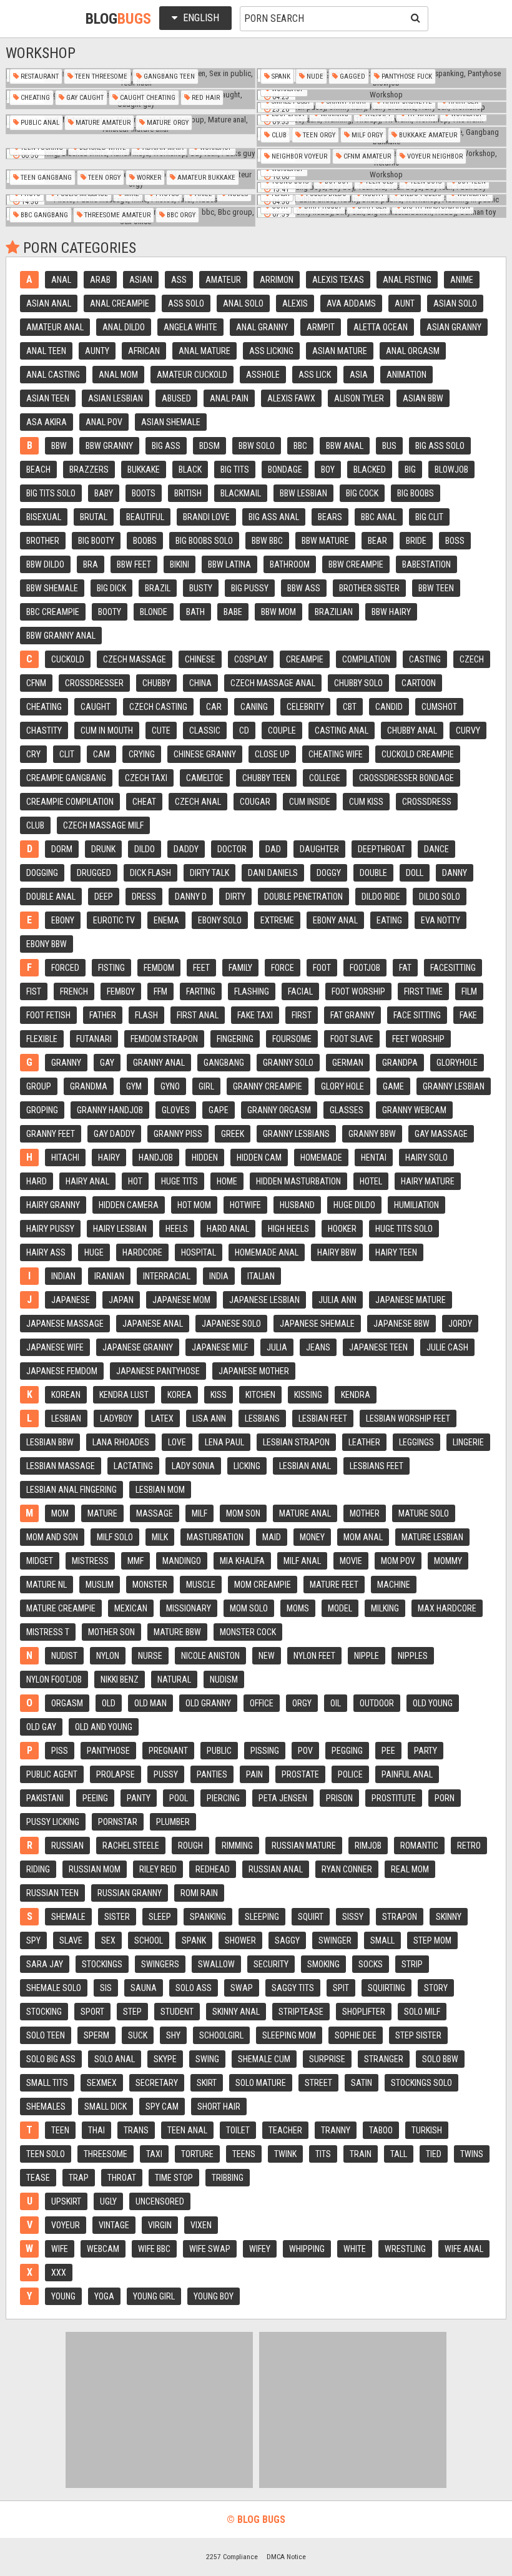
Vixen (201, 2225)
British (188, 493)
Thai (96, 2130)
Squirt (311, 1917)
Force (283, 968)
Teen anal (187, 2130)
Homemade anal (267, 1252)
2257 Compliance (232, 2557)
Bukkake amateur (427, 135)
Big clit (429, 517)
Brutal (94, 517)
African (144, 351)
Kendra (356, 1395)
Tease (38, 2178)
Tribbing (228, 2178)
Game (393, 1086)
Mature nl (47, 1585)
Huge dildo (354, 1205)
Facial (300, 991)
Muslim (100, 1585)
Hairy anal (87, 1181)
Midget (40, 1561)
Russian (67, 1846)
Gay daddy (114, 1134)
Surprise (327, 2059)
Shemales (46, 2107)
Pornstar (118, 1822)
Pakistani (45, 1798)
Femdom (159, 968)
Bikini (180, 564)
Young (63, 2296)
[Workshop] (382, 95)
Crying (142, 754)
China (200, 683)
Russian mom (95, 1869)
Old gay (41, 1727)
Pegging (347, 1751)
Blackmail (241, 493)
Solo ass (194, 1988)
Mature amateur (102, 123)
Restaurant (39, 76)
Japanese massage (65, 1324)
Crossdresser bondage (406, 778)
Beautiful (145, 517)
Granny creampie (268, 1086)
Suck (138, 2035)
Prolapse (116, 1774)
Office (262, 1703)
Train (361, 2154)
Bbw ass (304, 588)
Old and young (104, 1727)
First (302, 1015)
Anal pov (104, 422)
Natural (174, 1679)
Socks (371, 1964)
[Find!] (413, 17)
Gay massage (441, 1134)
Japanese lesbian (264, 1300)
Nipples (413, 1656)
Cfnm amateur (366, 156)
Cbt (350, 707)
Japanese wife (55, 1347)
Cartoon (419, 683)
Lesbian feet (323, 1418)
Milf (199, 1513)
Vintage (114, 2225)
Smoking (323, 1964)
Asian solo (455, 303)
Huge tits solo (404, 1229)
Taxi (154, 2154)
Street (318, 2083)
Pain (254, 1774)
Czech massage (135, 659)
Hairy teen (396, 1252)
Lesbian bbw (50, 1442)
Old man (150, 1703)
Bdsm (209, 446)
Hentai (374, 1158)
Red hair (205, 98)
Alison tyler (359, 398)
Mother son (111, 1632)
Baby (104, 493)
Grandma (89, 1086)
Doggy (329, 873)
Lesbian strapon (296, 1442)
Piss (60, 1751)
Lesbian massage (61, 1466)
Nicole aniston (210, 1656)
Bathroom (290, 564)
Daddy (186, 849)
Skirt (207, 2083)
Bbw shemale (52, 588)
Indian (63, 1276)
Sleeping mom (289, 2035)
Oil (336, 1703)
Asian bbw (423, 398)
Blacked (370, 469)
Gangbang (224, 1063)
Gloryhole (457, 1063)
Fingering (235, 1039)
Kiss (219, 1395)
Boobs (145, 541)
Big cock (362, 493)
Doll (415, 873)
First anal (198, 1015)
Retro (469, 1846)
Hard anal (228, 1229)
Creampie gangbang (66, 778)
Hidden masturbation (298, 1181)
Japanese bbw (401, 1324)
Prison (339, 1798)
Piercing (223, 1798)
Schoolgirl (221, 2035)
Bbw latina (229, 564)
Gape (219, 1110)
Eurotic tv (114, 920)
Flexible (42, 1039)
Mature (102, 1513)
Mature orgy (167, 123)
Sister (117, 1917)
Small (382, 1940)
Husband (297, 1205)
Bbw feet (134, 564)
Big (410, 469)
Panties (212, 1774)
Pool (179, 1798)
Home (227, 1181)
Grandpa (400, 1063)
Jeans (318, 1347)
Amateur (223, 280)
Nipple (367, 1656)
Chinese (200, 659)
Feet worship (418, 1039)
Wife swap (210, 2249)
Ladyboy (116, 1418)
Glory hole (342, 1086)
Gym (134, 1086)
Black (190, 469)
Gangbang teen (168, 76)
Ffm (160, 991)
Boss (455, 541)
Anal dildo (124, 327)
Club (278, 135)
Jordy (460, 1324)
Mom (60, 1513)
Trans (136, 2130)
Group (39, 1086)
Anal (61, 280)
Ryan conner (347, 1869)
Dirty (235, 897)
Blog (118, 19)
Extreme (277, 920)
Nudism (224, 1679)
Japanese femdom (62, 1371)
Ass (179, 280)
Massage (155, 1513)
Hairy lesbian (120, 1229)
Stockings (102, 1964)
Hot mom (194, 1205)
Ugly (108, 2201)
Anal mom (118, 375)
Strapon (400, 1917)
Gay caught (84, 98)
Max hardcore (447, 1608)
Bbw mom (278, 612)
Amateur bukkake (205, 178)
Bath (195, 612)
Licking (247, 1466)
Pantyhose (108, 1751)
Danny (455, 873)
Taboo (381, 2130)
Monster (150, 1585)
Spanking (208, 1917)
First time (423, 991)
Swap (242, 1988)
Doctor (232, 849)
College (325, 778)
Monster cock (248, 1632)
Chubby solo (358, 683)
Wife (60, 2249)
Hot (135, 1181)
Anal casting (53, 375)
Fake (468, 1015)
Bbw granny (109, 446)
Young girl (154, 2296)
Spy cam (162, 2107)
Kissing (308, 1395)
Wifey (260, 2249)
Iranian (109, 1276)
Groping (42, 1110)
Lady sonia (193, 1466)
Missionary (189, 1608)
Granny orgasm (279, 1110)
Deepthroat (382, 849)
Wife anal (464, 2249)
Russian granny (130, 1893)
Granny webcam (414, 1110)
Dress (144, 897)
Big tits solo (51, 493)
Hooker (342, 1229)
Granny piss (178, 1134)
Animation (406, 375)
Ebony (63, 920)
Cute (161, 730)
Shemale (68, 1917)
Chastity (44, 730)
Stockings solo (421, 2083)
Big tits (235, 469)
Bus (389, 446)
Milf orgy (366, 135)
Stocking (44, 2012)
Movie (351, 1561)
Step (132, 2012)
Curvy (468, 730)
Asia (359, 375)
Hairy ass (46, 1252)
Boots (144, 493)
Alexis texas (338, 280)
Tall (399, 2154)
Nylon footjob (54, 1679)
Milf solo (115, 1537)
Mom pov (398, 1561)
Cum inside (310, 802)
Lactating (133, 1466)
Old (109, 1703)
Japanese (71, 1300)
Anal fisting (407, 280)
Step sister (418, 2035)
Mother (365, 1513)
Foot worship (358, 991)
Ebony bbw (47, 944)
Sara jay (45, 1964)
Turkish (427, 2130)
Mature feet (334, 1585)
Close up (272, 754)
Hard (37, 1181)
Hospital (199, 1252)
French (74, 991)
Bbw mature (325, 541)
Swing (207, 2059)
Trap (79, 2178)
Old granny (208, 1703)
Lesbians (262, 1418)
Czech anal (198, 802)
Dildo (145, 849)
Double (373, 873)
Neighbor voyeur (298, 156)
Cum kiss (366, 802)
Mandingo (182, 1561)
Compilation (366, 659)
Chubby (156, 683)
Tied (434, 2154)
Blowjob (451, 469)
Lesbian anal (305, 1466)
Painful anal (407, 1774)
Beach (38, 469)
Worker (148, 178)
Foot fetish (48, 1015)
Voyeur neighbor (434, 156)
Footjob (365, 968)
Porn (445, 1798)
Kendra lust (124, 1395)
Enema (166, 920)
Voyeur (66, 2225)
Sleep (160, 1917)
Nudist (64, 1656)
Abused (176, 398)
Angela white (190, 327)
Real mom (410, 1869)
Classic (205, 730)
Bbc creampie (53, 612)
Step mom (432, 1940)
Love (177, 1442)
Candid (389, 707)
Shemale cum (264, 2059)
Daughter (319, 849)
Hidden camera (129, 1205)
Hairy (109, 1158)
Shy (173, 2035)
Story (436, 1988)
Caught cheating (147, 98)
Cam (101, 754)
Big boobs (416, 493)
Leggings (416, 1442)
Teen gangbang (45, 178)
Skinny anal (236, 2012)
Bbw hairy (391, 612)
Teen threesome (100, 76)
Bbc (300, 446)
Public (219, 1751)
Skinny (449, 1917)
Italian (261, 1276)
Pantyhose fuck (406, 76)
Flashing (252, 991)
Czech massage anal (273, 683)
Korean (66, 1395)
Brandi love (206, 517)
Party (426, 1751)
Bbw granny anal (61, 636)
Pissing (265, 1751)
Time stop (174, 2178)
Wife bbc (154, 2249)
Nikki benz (120, 1679)
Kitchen (260, 1395)
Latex (162, 1418)
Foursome (292, 1039)
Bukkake (144, 469)
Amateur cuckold (192, 375)
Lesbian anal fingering (71, 1490)
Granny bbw (372, 1134)
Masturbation (215, 1537)
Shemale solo (54, 1988)
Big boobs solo (204, 541)
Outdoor (377, 1703)
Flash (146, 1015)
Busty (201, 588)
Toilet (238, 2130)
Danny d (191, 897)
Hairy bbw (337, 1252)
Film (469, 991)
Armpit (321, 327)
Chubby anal (412, 730)
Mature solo (424, 1513)
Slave (71, 1940)
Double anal (51, 897)
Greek (233, 1134)
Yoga (104, 2296)
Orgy (302, 1703)
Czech (472, 659)
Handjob (156, 1158)
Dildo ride (381, 897)
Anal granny (262, 327)
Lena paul (224, 1442)
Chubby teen (266, 778)
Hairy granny (53, 1205)
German (348, 1063)
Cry (33, 754)
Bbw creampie (356, 564)
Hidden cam (259, 1158)
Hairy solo (426, 1158)
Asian (141, 280)
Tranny (336, 2130)
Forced (65, 968)
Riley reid (158, 1869)
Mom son (243, 1513)
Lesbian (66, 1418)
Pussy (166, 1774)
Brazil (158, 588)
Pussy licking (53, 1822)
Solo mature (261, 2083)
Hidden (205, 1158)
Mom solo (249, 1608)
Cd (244, 730)
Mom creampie (263, 1585)
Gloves (176, 1110)
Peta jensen (283, 1798)
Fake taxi (255, 1015)
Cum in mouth (107, 730)
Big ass (166, 446)
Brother (43, 541)
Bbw (59, 446)
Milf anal (302, 1561)
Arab (100, 280)
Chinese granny (205, 754)
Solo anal (115, 2059)
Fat (405, 968)
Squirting (386, 1988)
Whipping (307, 2249)
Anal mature (204, 351)
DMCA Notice (286, 2557)
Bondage (285, 469)
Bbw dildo (45, 564)
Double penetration (303, 897)
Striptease (301, 2012)
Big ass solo (440, 446)
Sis (106, 1988)
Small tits (47, 2083)
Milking (385, 1608)
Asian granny (454, 327)
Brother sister (369, 588)
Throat (122, 2178)
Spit (341, 1988)
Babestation (426, 564)
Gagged (352, 76)
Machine (394, 1585)
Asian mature (340, 351)
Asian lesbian (116, 398)
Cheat (144, 802)
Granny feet (51, 1134)
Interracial (167, 1276)
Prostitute (394, 1798)
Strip (412, 1964)
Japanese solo (231, 1324)
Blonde (154, 612)
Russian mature (304, 1846)
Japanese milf (220, 1347)
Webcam (103, 2249)
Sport (92, 2012)
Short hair (219, 2107)
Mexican (131, 1608)
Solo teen (46, 2035)
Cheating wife (336, 754)
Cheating (34, 98)
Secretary (157, 2083)
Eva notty (441, 920)
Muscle (201, 1585)
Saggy (287, 1940)
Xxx (59, 2273)
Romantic (419, 1846)
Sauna (144, 1988)
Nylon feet (314, 1656)
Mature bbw (177, 1632)
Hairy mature (428, 1181)
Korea (180, 1395)
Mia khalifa (242, 1561)
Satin (362, 2083)
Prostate (300, 1774)
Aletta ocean (381, 327)
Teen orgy (318, 135)
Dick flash (150, 873)
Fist (34, 991)
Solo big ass (51, 2059)
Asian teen (48, 398)
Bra (91, 564)
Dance (436, 849)
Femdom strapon (164, 1039)
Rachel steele (131, 1846)
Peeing (95, 1798)
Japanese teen (378, 1347)
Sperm (96, 2035)
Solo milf (422, 2012)
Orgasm (67, 1703)
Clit (67, 754)
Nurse (150, 1656)
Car (214, 707)
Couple (282, 730)
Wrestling (405, 2249)
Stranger (384, 2059)
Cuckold (68, 659)
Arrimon (277, 280)
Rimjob (368, 1846)
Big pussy (250, 588)
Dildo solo (440, 897)
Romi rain (199, 1893)
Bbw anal (345, 446)
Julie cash (447, 1347)
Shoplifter (364, 2012)
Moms (298, 1608)
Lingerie (468, 1442)
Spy (33, 1940)
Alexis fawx (291, 398)
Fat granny (352, 1015)
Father (103, 1015)
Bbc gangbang (43, 215)
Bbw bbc (267, 541)
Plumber (173, 1822)
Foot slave (352, 1039)
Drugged (94, 873)
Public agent (52, 1774)
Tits (323, 2154)
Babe (233, 612)
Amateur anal (55, 327)
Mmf (135, 1561)
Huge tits (180, 1181)
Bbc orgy (180, 215)
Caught (96, 707)
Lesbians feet (377, 1466)
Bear (377, 541)
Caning (254, 707)
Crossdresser (94, 683)
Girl (206, 1086)
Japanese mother (254, 1371)
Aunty (97, 351)
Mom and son (52, 1537)
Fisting (111, 968)
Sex (108, 1940)
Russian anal (276, 1869)
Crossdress (427, 802)
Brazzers (89, 469)
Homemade (321, 1158)
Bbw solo (257, 446)
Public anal (39, 123)
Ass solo (186, 303)
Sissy (353, 1917)
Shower (240, 1940)
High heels (288, 1229)
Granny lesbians (296, 1134)
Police (350, 1774)
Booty (110, 612)
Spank (280, 76)
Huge (94, 1252)
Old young (433, 1703)
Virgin (160, 2225)
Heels (177, 1229)
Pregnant (168, 1751)
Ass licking (271, 351)
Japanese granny (138, 1347)
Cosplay (251, 659)
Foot (322, 968)
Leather (364, 1442)
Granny (66, 1063)
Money (312, 1537)
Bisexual (44, 517)
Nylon (108, 1656)
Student (177, 2012)
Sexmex (102, 2083)
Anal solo (243, 303)
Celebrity (305, 707)
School (149, 1940)
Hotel (371, 1181)
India (219, 1276)
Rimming (237, 1846)
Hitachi (65, 1158)
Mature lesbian (432, 1537)
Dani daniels (273, 873)
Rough (190, 1846)
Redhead (213, 1869)
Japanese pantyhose (158, 1371)
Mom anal (363, 1537)
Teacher (285, 2130)
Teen (60, 2130)
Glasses (347, 1110)
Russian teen (52, 1893)
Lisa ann (209, 1418)
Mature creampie (61, 1608)
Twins (472, 2154)
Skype (165, 2059)
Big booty (96, 541)
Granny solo (288, 1063)
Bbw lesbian (303, 493)
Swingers (160, 1964)
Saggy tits (293, 1988)
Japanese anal (153, 1324)
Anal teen (46, 351)
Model (340, 1608)
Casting (425, 659)
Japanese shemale (317, 1324)
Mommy (448, 1561)
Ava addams (351, 303)
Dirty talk (209, 873)
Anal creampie (120, 303)
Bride (416, 541)
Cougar (255, 802)
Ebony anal (335, 920)
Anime (462, 280)
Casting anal (342, 730)
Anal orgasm (413, 351)
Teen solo (46, 2154)
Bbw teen (436, 588)
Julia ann (337, 1300)
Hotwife (245, 1205)
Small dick (106, 2107)
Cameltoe (205, 778)
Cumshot (439, 707)
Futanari (94, 1039)
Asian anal (49, 303)
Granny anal (159, 1063)
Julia (277, 1347)
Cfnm (36, 683)
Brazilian (334, 612)
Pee (388, 1751)
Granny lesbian (454, 1086)
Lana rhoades (121, 1442)
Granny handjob (110, 1110)
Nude (314, 76)
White (355, 2249)
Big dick (111, 588)
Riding (38, 1869)
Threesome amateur (116, 215)
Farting (201, 991)
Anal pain (229, 398)
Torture (197, 2154)
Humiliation (416, 1205)
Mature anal (305, 1513)
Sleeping (262, 1917)
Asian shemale (171, 422)
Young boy (214, 2296)
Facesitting (453, 968)
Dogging (42, 873)
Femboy (121, 991)
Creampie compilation (70, 802)
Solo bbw (440, 2059)
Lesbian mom (160, 1490)
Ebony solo (220, 920)
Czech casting (158, 707)
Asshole (263, 375)
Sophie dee (356, 2035)
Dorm (62, 849)
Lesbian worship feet (408, 1418)
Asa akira (47, 422)
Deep (104, 897)
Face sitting (417, 1015)
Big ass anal (274, 517)
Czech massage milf (103, 825)
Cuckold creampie (418, 754)
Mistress (90, 1561)
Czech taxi (146, 778)
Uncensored (160, 2201)
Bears (330, 517)
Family (240, 968)
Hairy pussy (50, 1229)
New (267, 1656)
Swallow (216, 1964)
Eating (389, 920)
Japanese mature (411, 1300)
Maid (272, 1537)
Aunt (405, 303)
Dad (273, 849)
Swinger (335, 1940)
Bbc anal (379, 517)
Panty (139, 1798)
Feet (201, 968)
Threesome (106, 2154)
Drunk (103, 849)
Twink (285, 2154)
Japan (121, 1300)
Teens (244, 2154)
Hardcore (142, 1252)
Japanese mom (181, 1300)
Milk (160, 1537)
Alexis (295, 303)
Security (271, 1964)
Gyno (170, 1086)
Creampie (305, 659)
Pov (305, 1751)
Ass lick (315, 375)
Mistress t (48, 1632)
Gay (107, 1063)
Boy (328, 469)
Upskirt (66, 2201)
